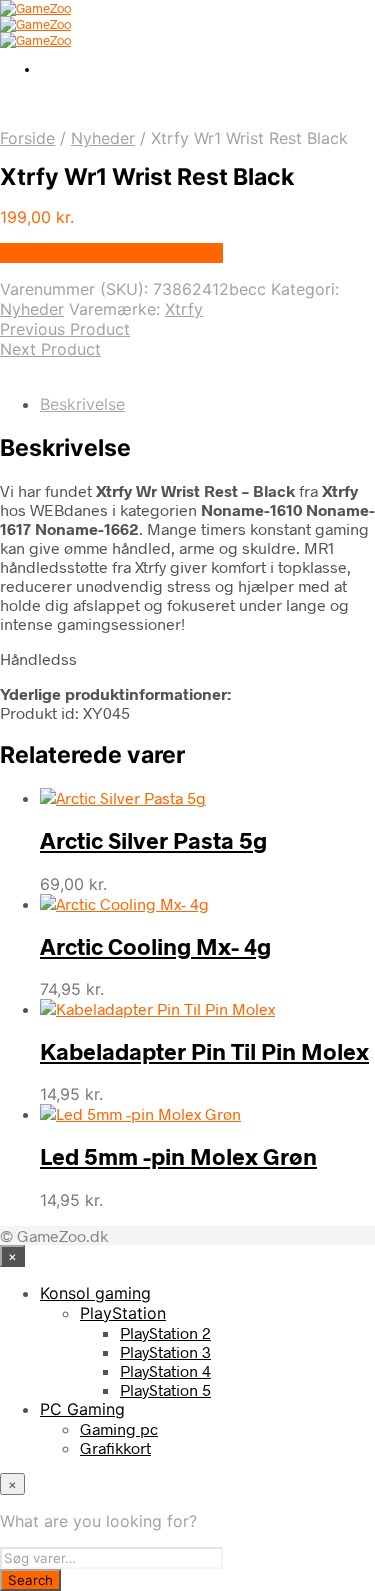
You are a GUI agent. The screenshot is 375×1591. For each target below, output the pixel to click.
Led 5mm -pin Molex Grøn (178, 1156)
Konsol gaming (95, 1293)
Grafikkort (115, 1447)
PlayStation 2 (165, 1332)
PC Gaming (82, 1409)
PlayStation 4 (165, 1370)
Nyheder (103, 138)
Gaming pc (119, 1428)
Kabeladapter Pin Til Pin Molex (204, 1051)
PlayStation (123, 1313)
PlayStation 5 (165, 1389)
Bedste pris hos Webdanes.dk (111, 253)
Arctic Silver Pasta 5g (153, 840)
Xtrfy (184, 309)
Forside (27, 138)
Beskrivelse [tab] (82, 404)
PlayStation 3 (165, 1351)
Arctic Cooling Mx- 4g (155, 946)
